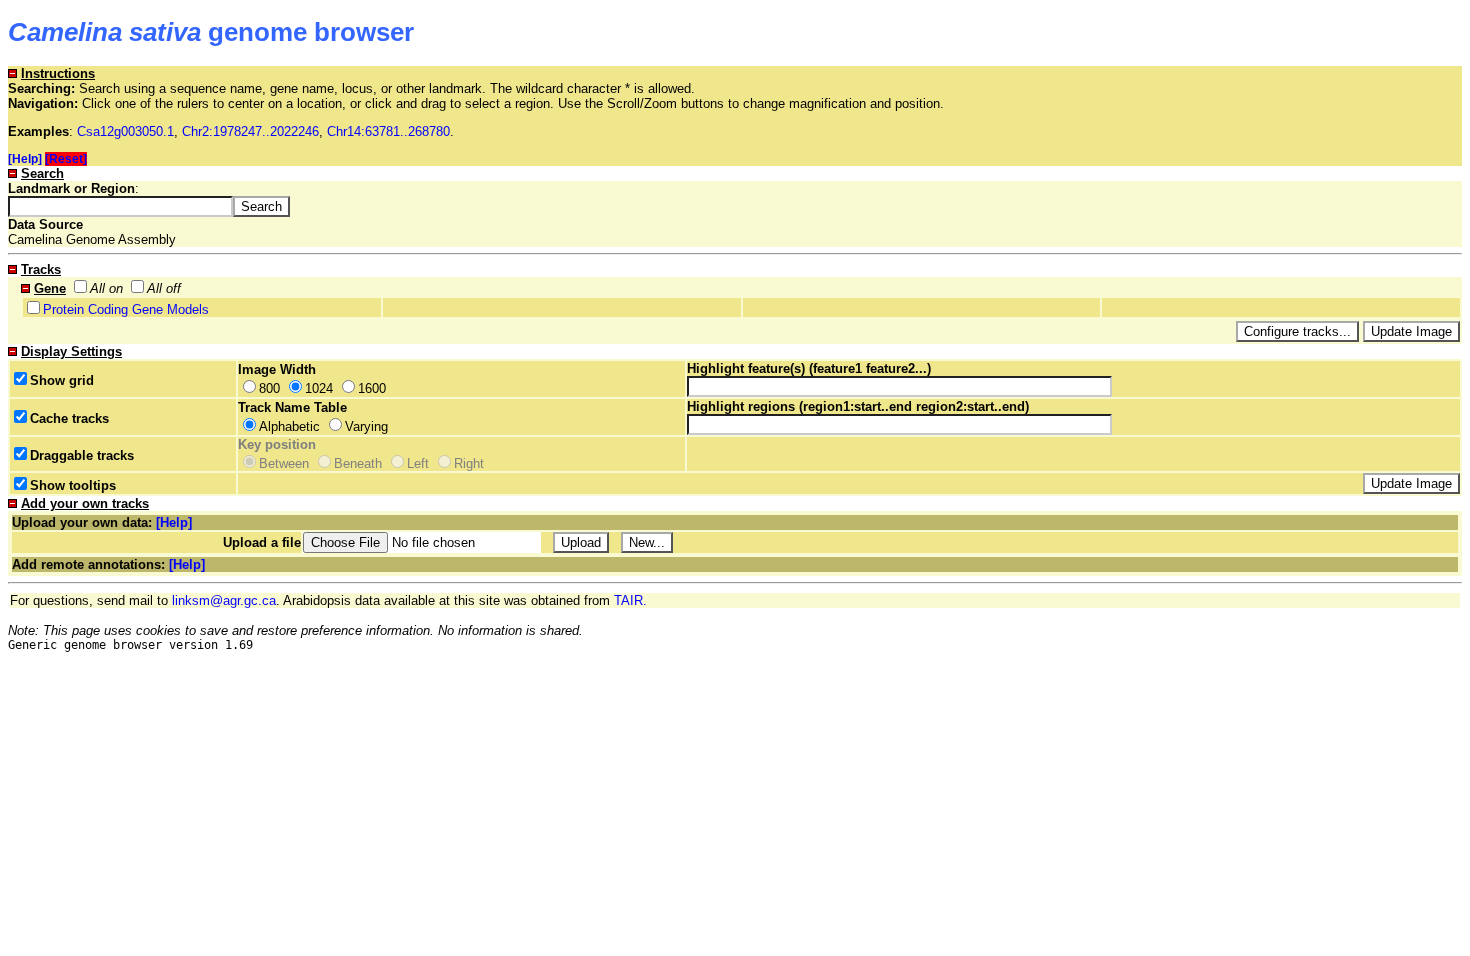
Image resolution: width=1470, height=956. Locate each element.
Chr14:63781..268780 (388, 131)
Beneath (358, 463)
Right (469, 463)
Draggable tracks (82, 455)
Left (418, 463)
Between (284, 463)
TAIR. (630, 600)
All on (106, 288)
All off (164, 288)
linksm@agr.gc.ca (224, 600)
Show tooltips (73, 485)
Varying (366, 426)
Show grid (62, 380)
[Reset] (66, 159)
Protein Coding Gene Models (126, 309)
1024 (319, 388)
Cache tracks (69, 418)
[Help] (25, 159)
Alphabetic (289, 426)
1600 (372, 388)
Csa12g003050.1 (125, 131)
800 (269, 388)
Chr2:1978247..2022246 (250, 131)
